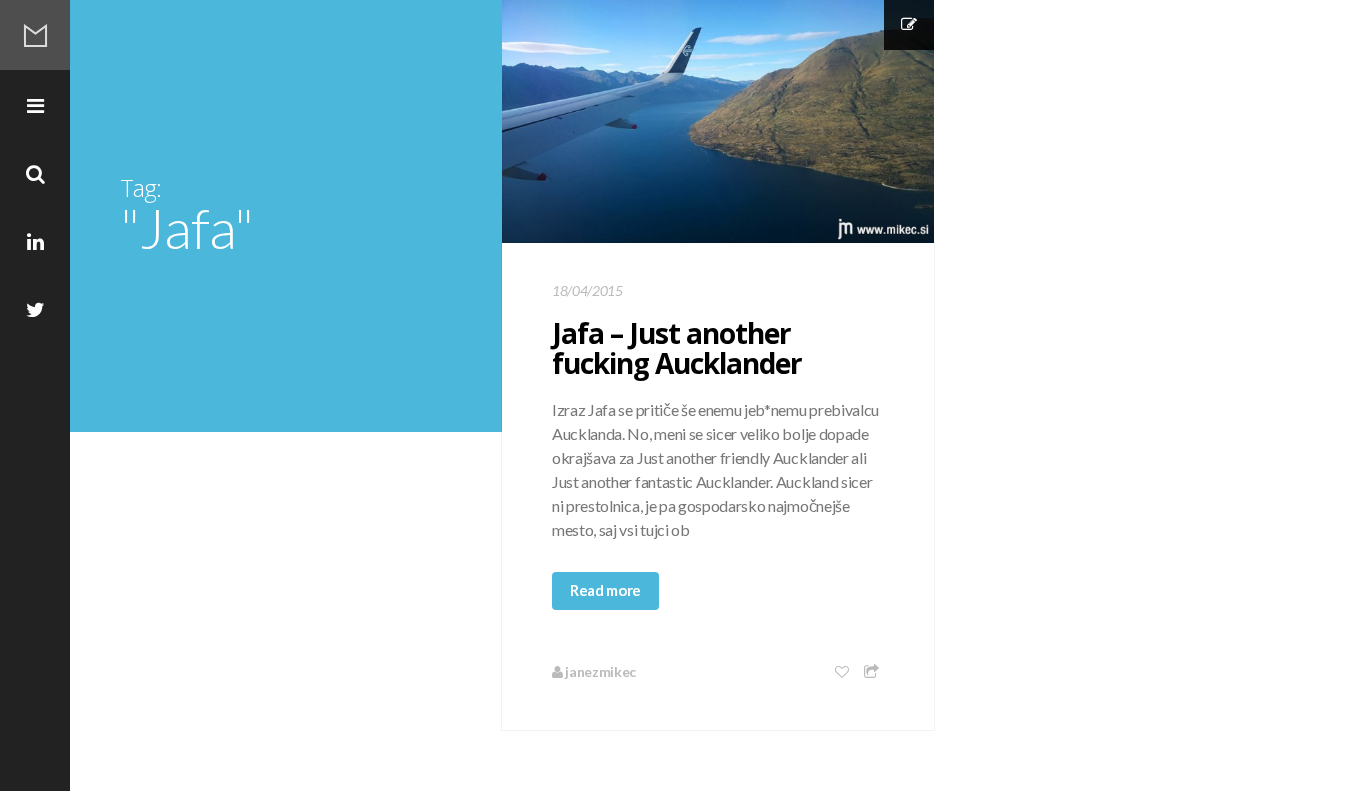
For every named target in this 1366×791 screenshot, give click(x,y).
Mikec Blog (35, 35)
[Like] (843, 671)
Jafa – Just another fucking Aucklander (677, 348)
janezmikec (599, 671)
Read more (605, 590)
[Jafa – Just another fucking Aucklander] (718, 121)
